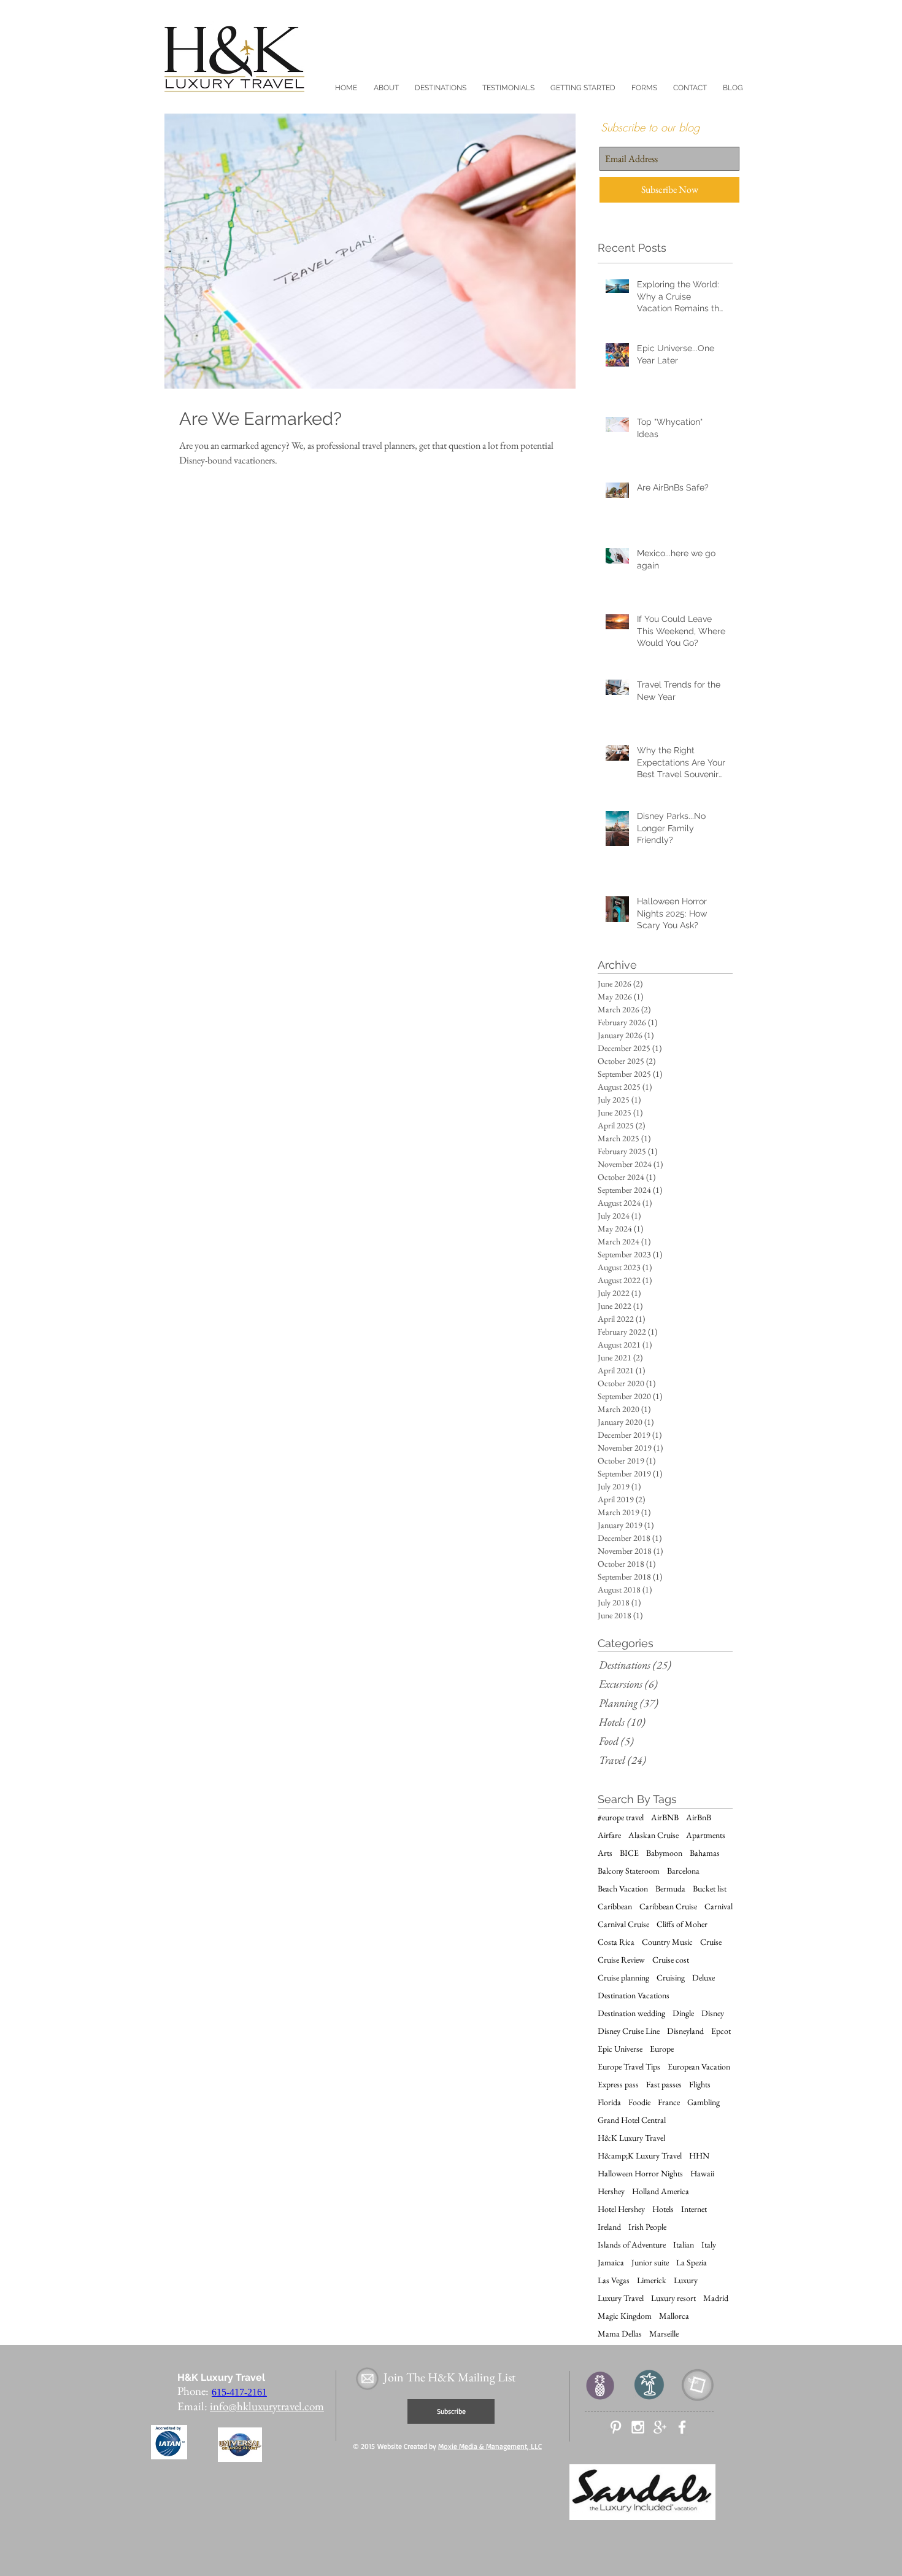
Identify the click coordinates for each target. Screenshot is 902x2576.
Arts (605, 1853)
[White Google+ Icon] (660, 2427)
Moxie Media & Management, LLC (490, 2446)
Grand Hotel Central (632, 2120)
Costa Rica (616, 1942)
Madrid (716, 2298)
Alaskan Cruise (653, 1835)
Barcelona (683, 1871)
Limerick (652, 2280)
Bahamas (705, 1853)
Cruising (671, 1978)
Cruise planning (623, 1978)
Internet (694, 2209)
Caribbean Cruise (668, 1907)
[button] (386, 88)
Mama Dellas (620, 2334)
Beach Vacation (623, 1889)
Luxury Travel (621, 2298)
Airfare (609, 1835)
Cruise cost (671, 1960)
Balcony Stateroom (629, 1871)
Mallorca (674, 2316)
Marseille (664, 2334)
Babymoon (664, 1853)
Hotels (663, 2209)
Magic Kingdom (625, 2316)
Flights (700, 2085)
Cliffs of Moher (682, 1924)
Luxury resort (673, 2298)
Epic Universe (620, 2049)
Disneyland (685, 2031)
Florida (609, 2102)
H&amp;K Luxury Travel (640, 2156)
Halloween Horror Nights (640, 2174)
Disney (713, 2013)
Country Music (667, 1942)
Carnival (719, 1907)
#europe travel (621, 1818)
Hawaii (702, 2174)
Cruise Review (621, 1960)
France (669, 2102)
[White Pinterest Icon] (616, 2427)
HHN (699, 2156)
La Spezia (692, 2263)
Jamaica (611, 2263)
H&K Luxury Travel (631, 2138)
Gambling (703, 2102)
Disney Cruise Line (629, 2031)
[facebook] (682, 2427)
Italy (709, 2245)
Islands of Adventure (632, 2245)
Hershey (611, 2191)
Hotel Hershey (621, 2209)
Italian (684, 2245)
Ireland (609, 2227)
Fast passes (664, 2085)
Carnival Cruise (623, 1924)
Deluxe (703, 1978)
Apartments (706, 1835)
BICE (629, 1853)
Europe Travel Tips (629, 2067)
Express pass (618, 2085)
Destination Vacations (634, 1996)
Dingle (683, 2013)
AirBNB (665, 1818)
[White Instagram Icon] (638, 2427)
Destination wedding (631, 2013)
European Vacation (699, 2067)
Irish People (647, 2227)
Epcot (721, 2031)
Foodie (639, 2102)
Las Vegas (614, 2280)
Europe (662, 2049)
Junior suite (650, 2263)
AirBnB (699, 1818)
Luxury (686, 2280)
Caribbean (615, 1907)
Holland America (661, 2191)
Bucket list (710, 1889)
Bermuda (670, 1889)
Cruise (711, 1942)
